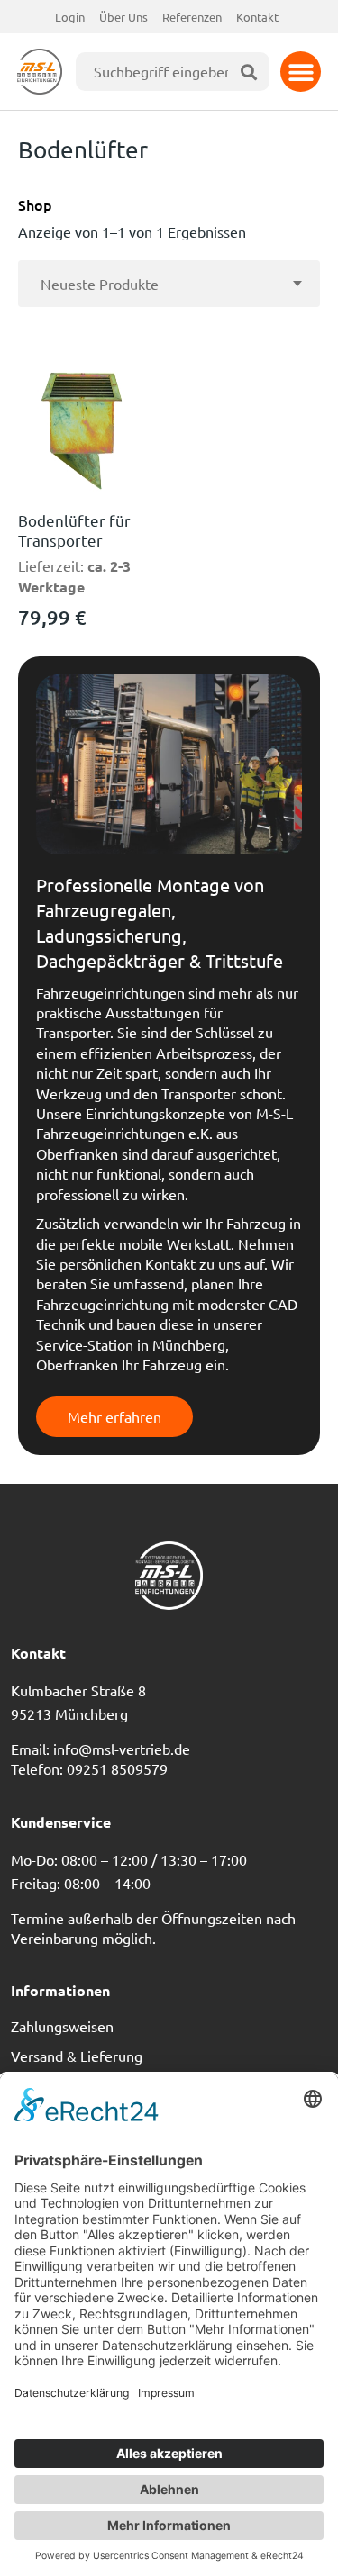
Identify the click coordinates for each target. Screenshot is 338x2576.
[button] (301, 72)
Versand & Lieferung (77, 2056)
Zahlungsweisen (62, 2026)
